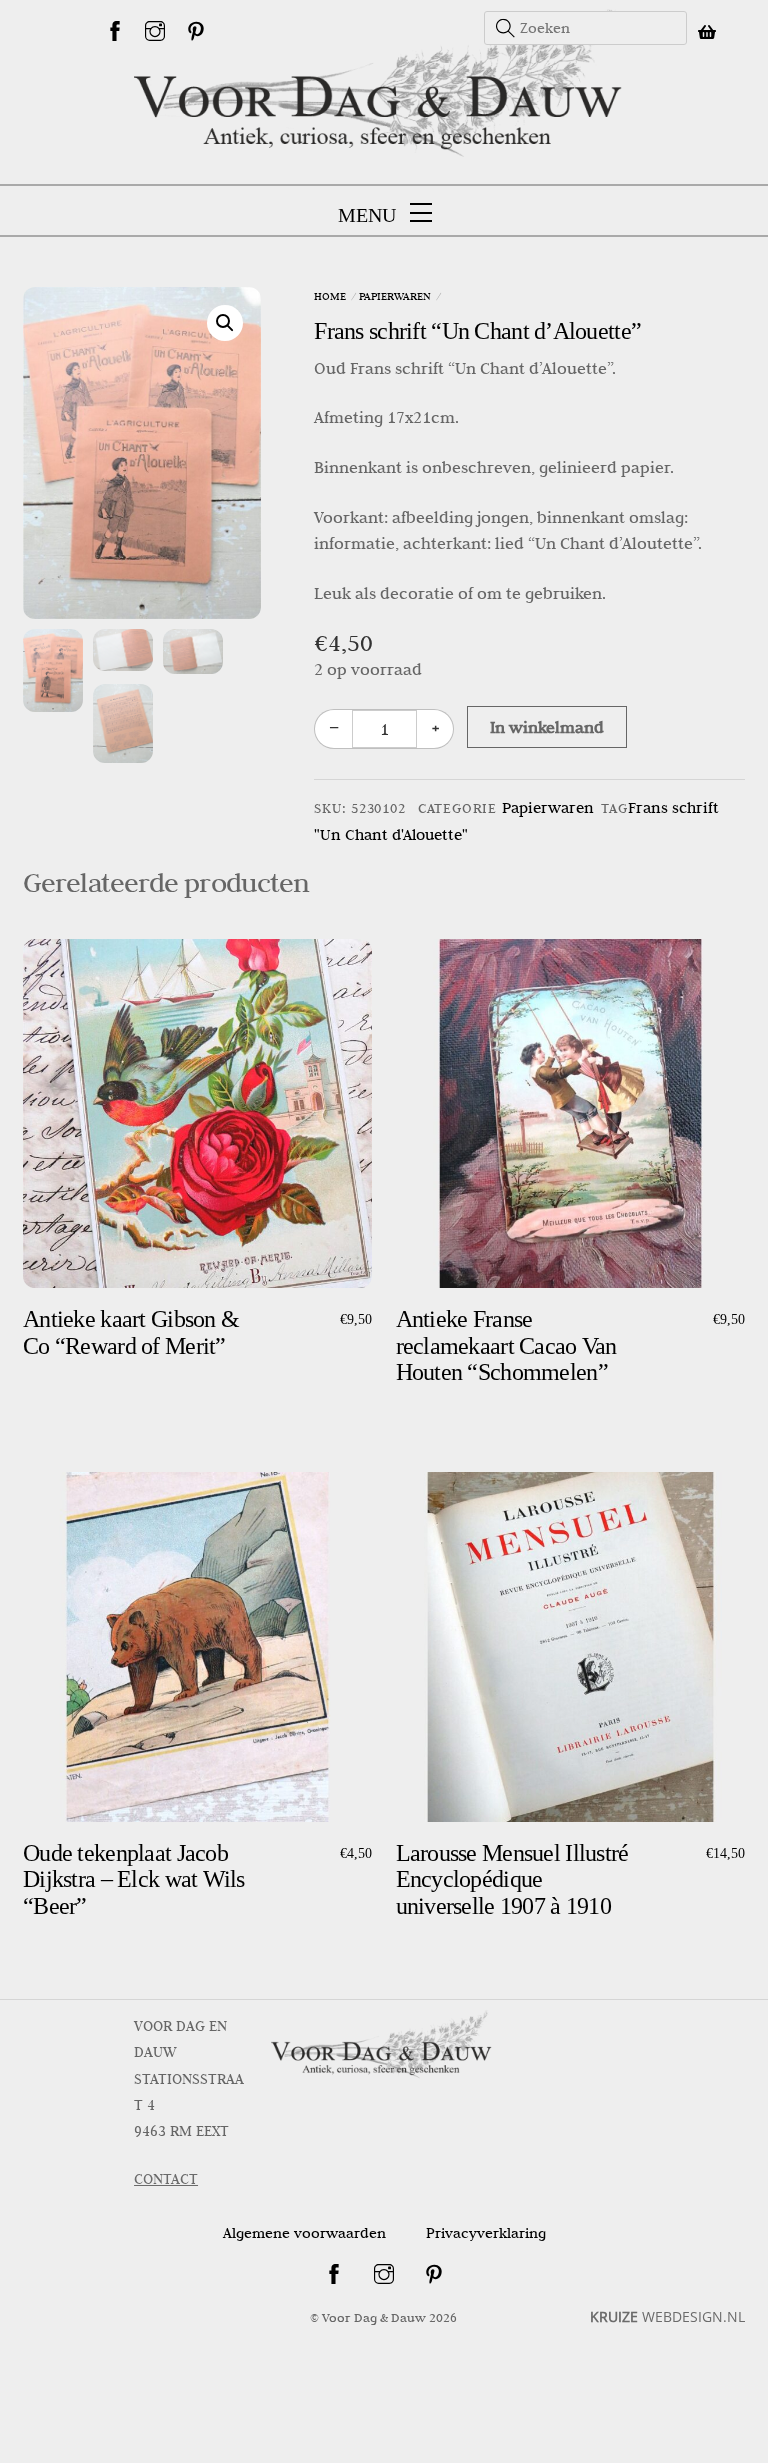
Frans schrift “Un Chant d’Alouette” (477, 331)
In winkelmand (547, 727)
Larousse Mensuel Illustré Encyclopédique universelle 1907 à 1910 (512, 1879)
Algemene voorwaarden (304, 2233)
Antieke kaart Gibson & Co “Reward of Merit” (131, 1332)
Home (330, 296)
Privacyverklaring (486, 2233)
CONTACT (166, 2179)
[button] (225, 323)
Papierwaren (395, 296)
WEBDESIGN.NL (667, 2316)
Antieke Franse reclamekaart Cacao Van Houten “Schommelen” (506, 1345)
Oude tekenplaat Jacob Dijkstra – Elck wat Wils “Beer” (134, 1879)
